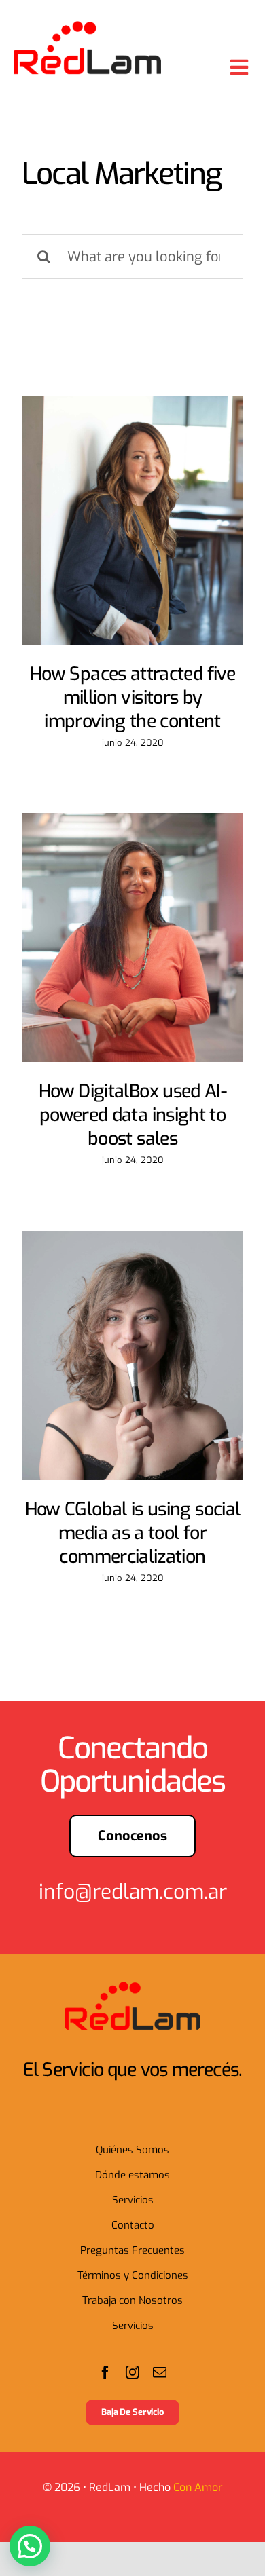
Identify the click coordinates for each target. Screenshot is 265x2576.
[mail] (160, 2372)
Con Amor (198, 2487)
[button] (30, 2546)
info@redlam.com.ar (133, 1892)
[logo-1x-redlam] (87, 27)
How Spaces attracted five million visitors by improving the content (132, 698)
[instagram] (132, 2372)
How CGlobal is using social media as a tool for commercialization (133, 1533)
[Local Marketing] (132, 520)
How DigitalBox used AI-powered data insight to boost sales (132, 1115)
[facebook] (105, 2372)
